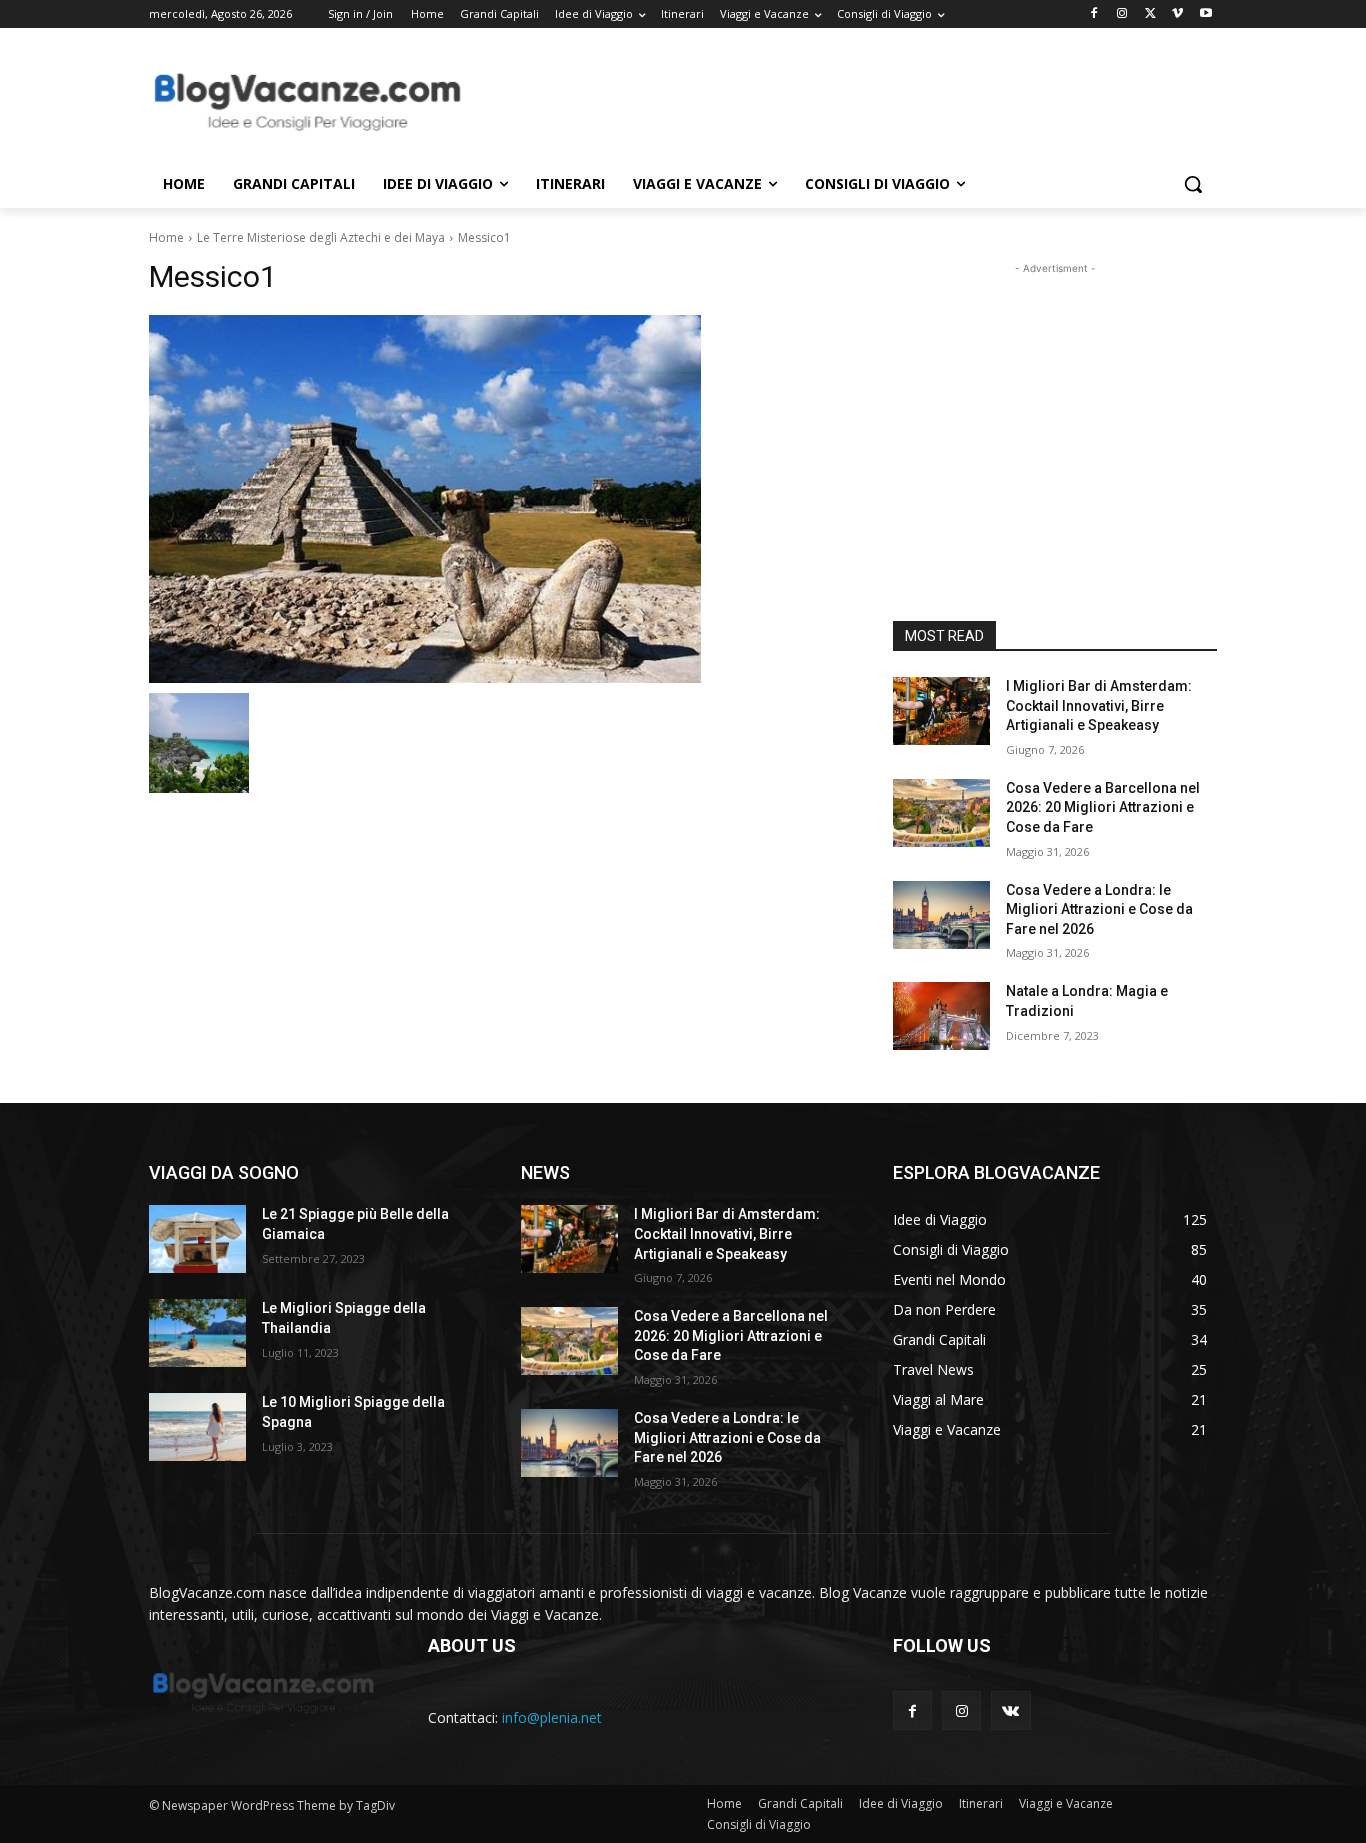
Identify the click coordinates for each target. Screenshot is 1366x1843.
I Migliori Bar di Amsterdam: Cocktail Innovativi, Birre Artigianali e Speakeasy (1099, 705)
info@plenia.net (552, 1717)
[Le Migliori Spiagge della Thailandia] (197, 1333)
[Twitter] (1150, 14)
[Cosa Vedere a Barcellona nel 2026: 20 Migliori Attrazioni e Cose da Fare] (941, 813)
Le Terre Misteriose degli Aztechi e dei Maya (321, 237)
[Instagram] (1122, 14)
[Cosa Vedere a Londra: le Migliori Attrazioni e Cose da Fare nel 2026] (941, 915)
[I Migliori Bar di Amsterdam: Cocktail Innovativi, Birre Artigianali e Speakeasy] (941, 711)
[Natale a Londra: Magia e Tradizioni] (941, 1016)
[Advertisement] (833, 101)
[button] (1193, 184)
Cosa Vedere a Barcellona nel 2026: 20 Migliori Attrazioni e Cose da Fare (1103, 807)
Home (166, 237)
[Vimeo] (1177, 14)
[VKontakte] (1010, 1710)
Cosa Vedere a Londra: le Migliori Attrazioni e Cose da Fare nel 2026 (1099, 909)
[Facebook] (1094, 14)
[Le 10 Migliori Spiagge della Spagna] (197, 1427)
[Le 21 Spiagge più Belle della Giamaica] (197, 1239)
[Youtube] (1205, 14)
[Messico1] (497, 499)
